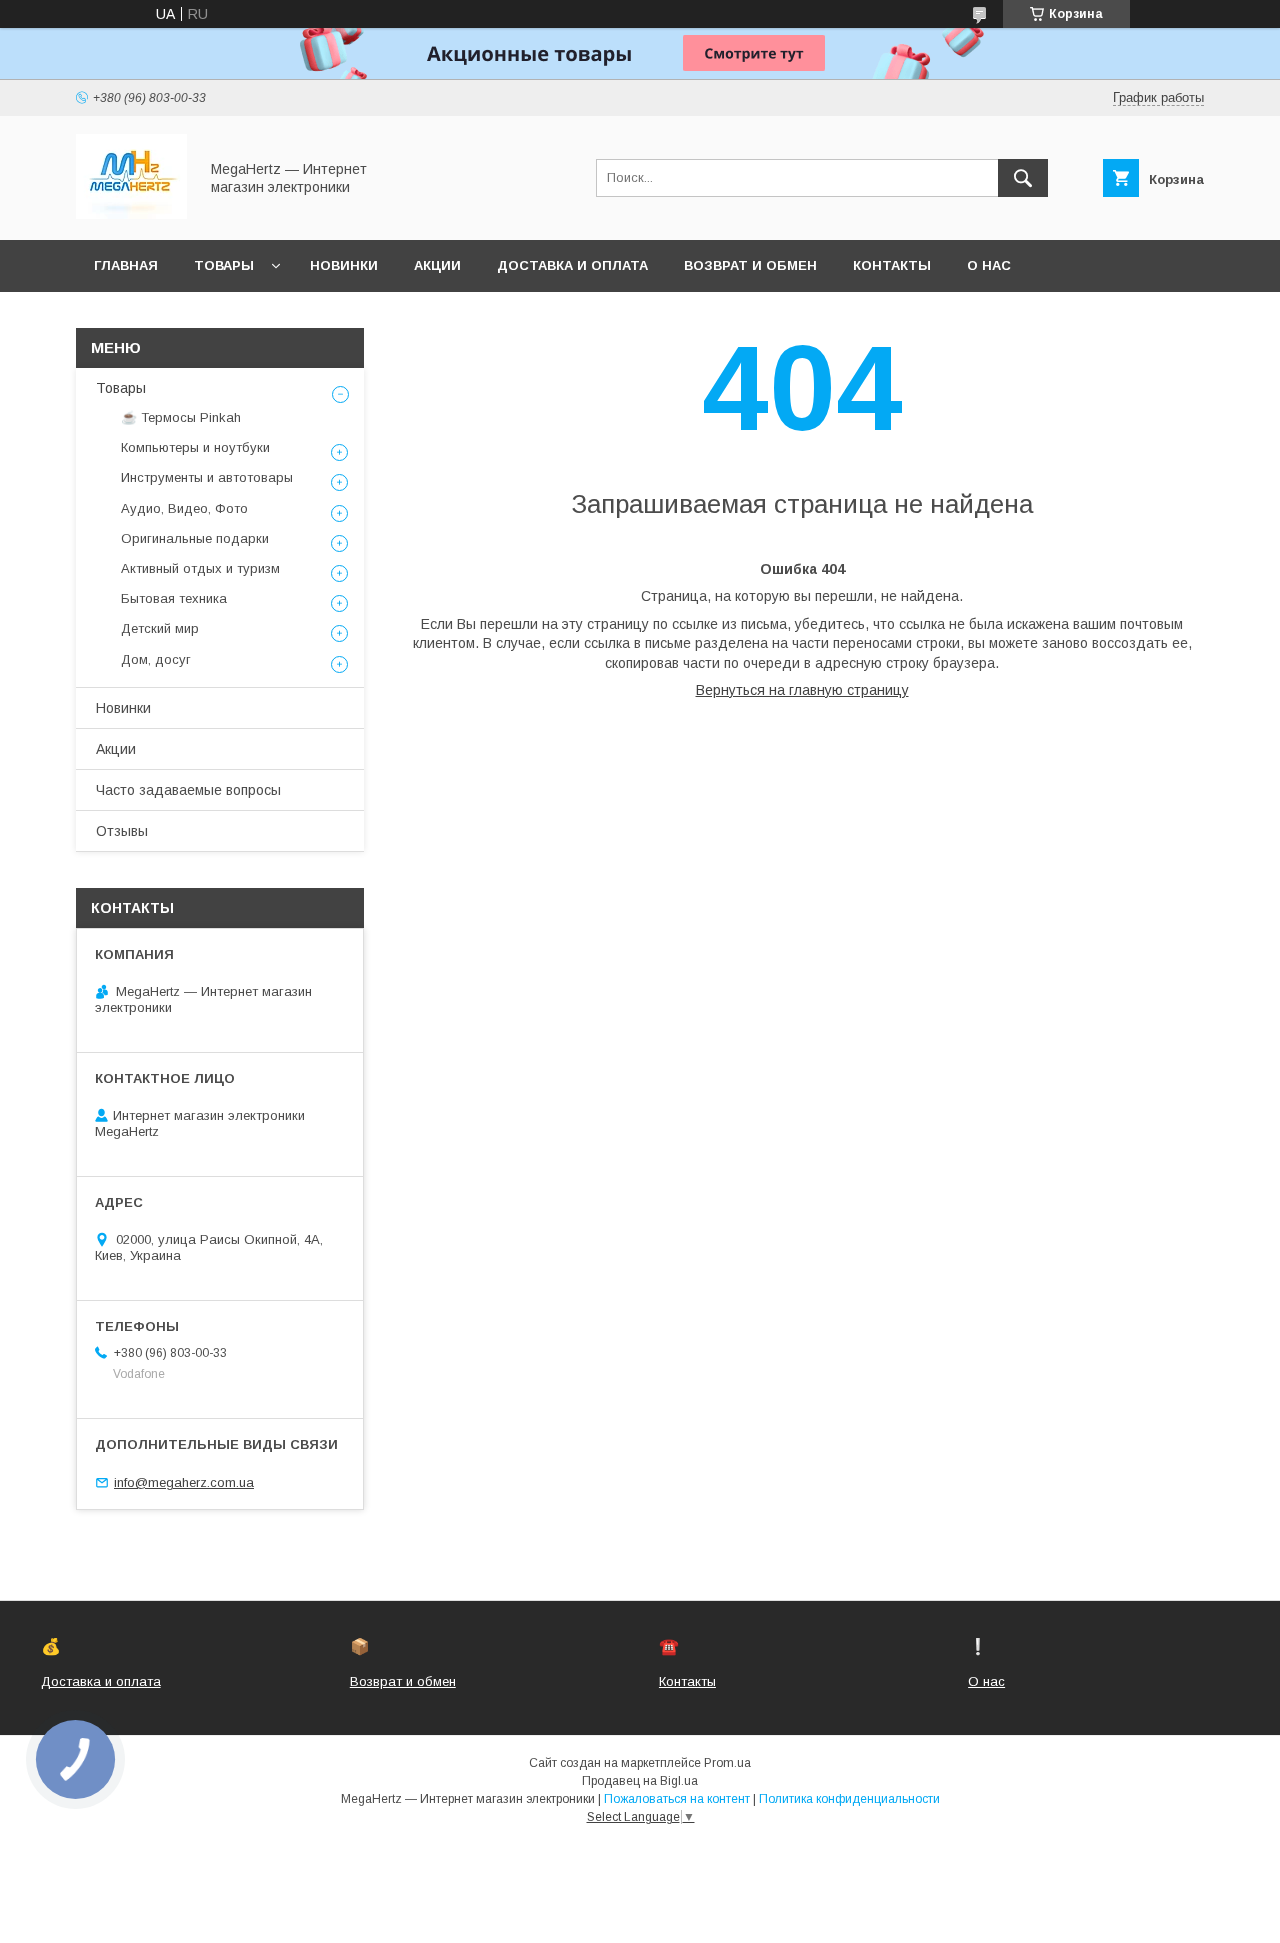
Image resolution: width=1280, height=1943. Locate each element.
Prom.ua (727, 1763)
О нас (989, 265)
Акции (437, 265)
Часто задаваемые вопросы (188, 790)
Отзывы (122, 831)
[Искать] (1023, 178)
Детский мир (160, 628)
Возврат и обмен (750, 265)
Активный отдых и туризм (200, 568)
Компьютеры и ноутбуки (195, 447)
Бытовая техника (174, 598)
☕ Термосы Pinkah (181, 417)
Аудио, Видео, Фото (184, 508)
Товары (224, 265)
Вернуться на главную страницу (802, 690)
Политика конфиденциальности (849, 1799)
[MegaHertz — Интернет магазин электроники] (131, 214)
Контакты (892, 265)
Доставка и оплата (572, 265)
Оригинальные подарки (195, 538)
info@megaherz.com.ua (184, 1482)
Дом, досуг (156, 659)
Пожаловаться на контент (677, 1799)
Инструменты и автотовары (207, 477)
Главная (126, 265)
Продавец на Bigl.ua (640, 1781)
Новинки (344, 265)
